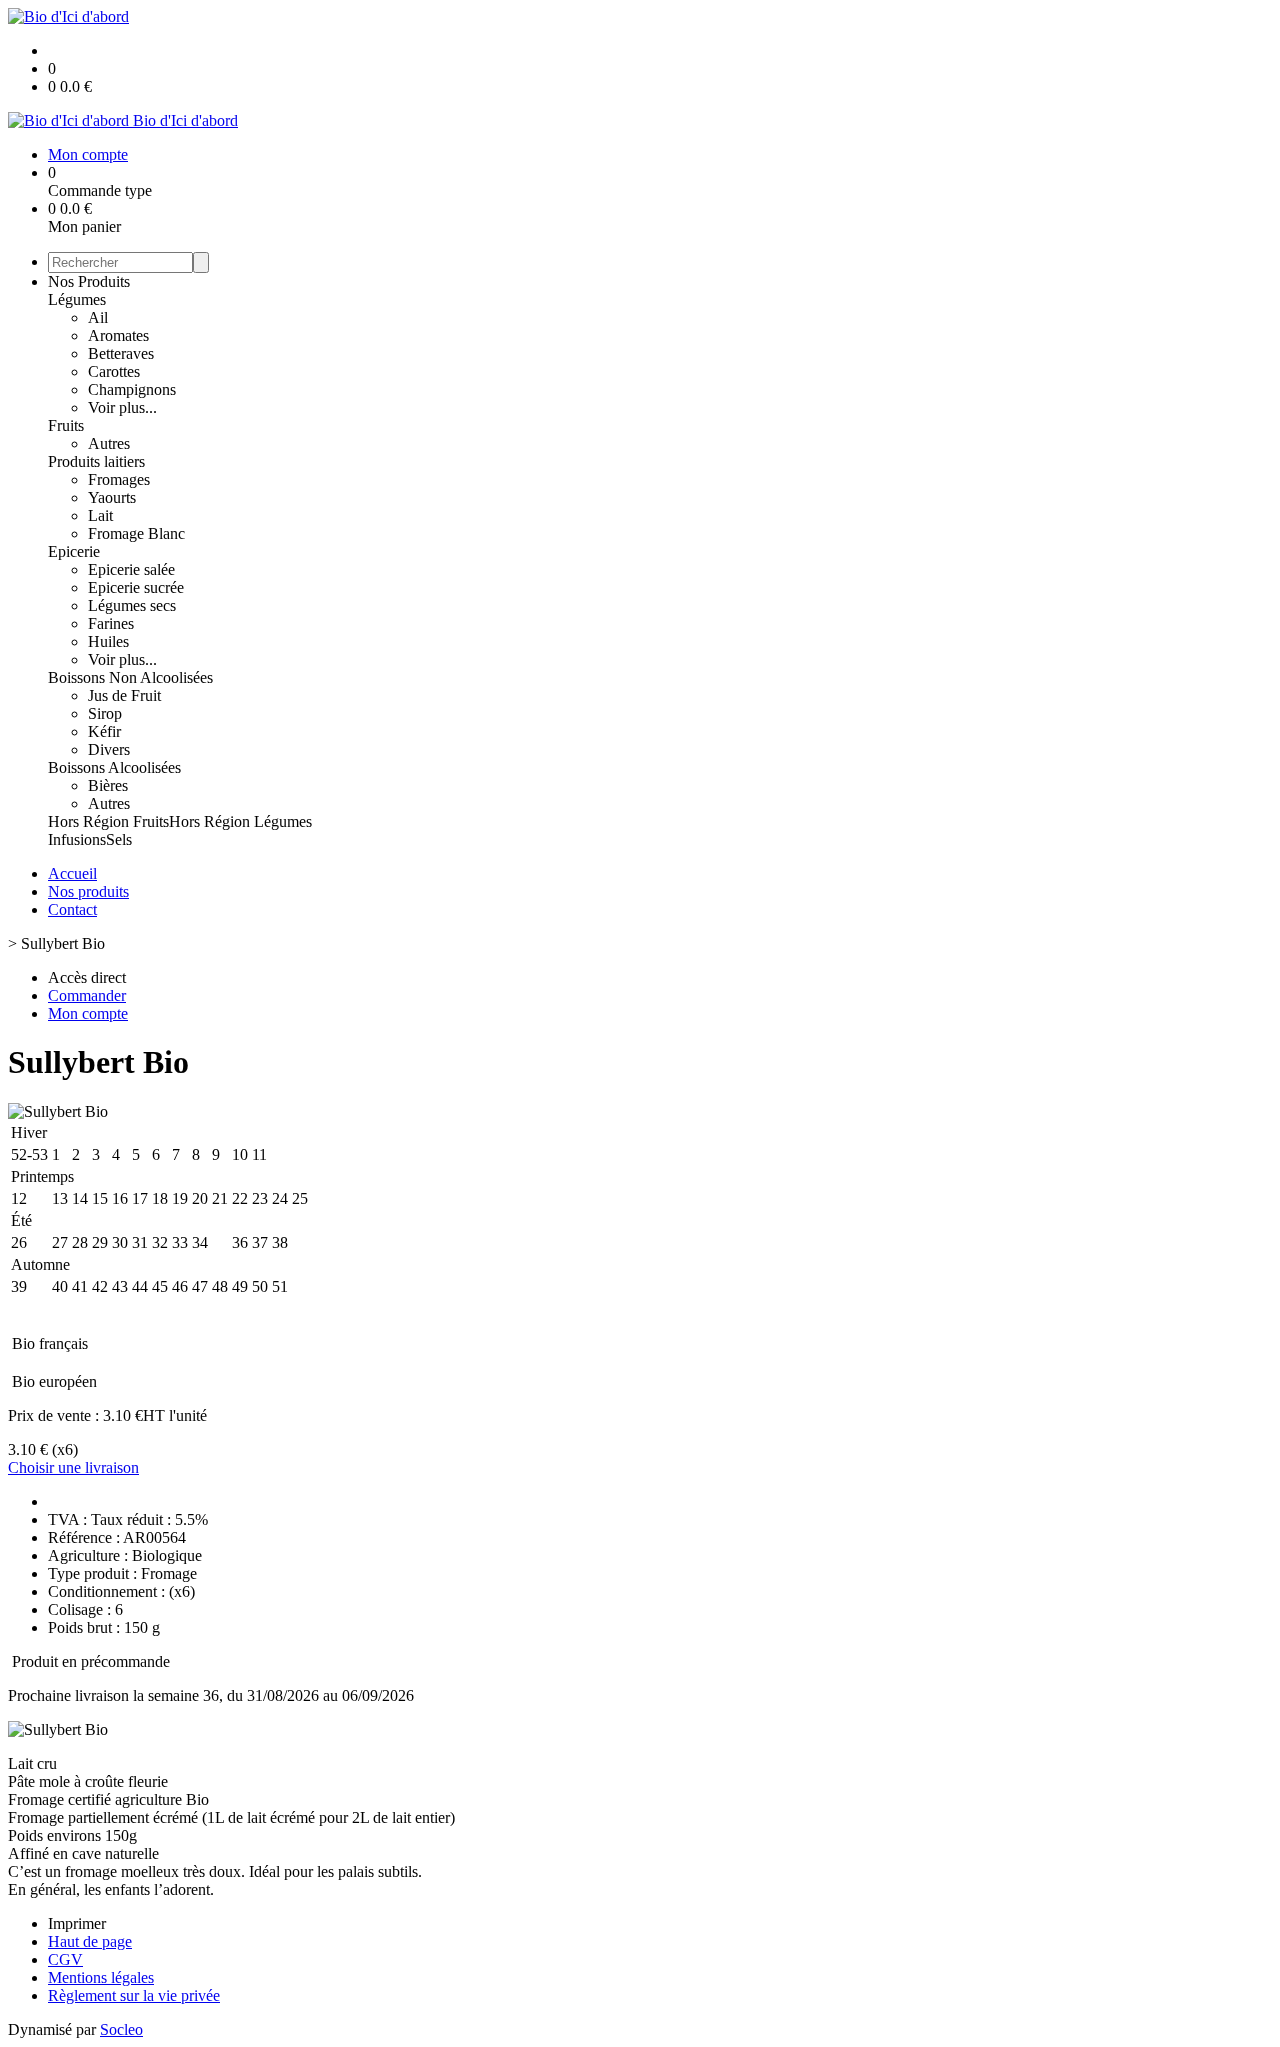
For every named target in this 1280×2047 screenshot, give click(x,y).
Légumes (77, 299)
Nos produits (88, 891)
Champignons (132, 389)
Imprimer (77, 1923)
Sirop (105, 713)
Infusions (77, 839)
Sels (119, 839)
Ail (98, 317)
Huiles (108, 641)
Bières (108, 785)
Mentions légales (101, 1977)
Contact (72, 909)
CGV (65, 1959)
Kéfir (104, 731)
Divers (109, 749)
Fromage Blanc (136, 533)
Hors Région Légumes (240, 821)
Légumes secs (132, 605)
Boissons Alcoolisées (114, 767)
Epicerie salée (131, 569)
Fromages (119, 479)
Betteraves (121, 353)
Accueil (72, 873)
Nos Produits (89, 281)
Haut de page (90, 1941)
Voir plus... (122, 407)
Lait (100, 515)
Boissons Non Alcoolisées (130, 677)
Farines (111, 623)
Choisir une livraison (73, 1467)
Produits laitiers (96, 461)
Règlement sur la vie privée (134, 1995)
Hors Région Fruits (108, 821)
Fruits (66, 425)
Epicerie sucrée (136, 587)
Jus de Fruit (124, 695)
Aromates (118, 335)
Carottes (114, 371)
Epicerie (74, 551)
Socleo (121, 2029)
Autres (109, 443)
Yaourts (112, 497)
